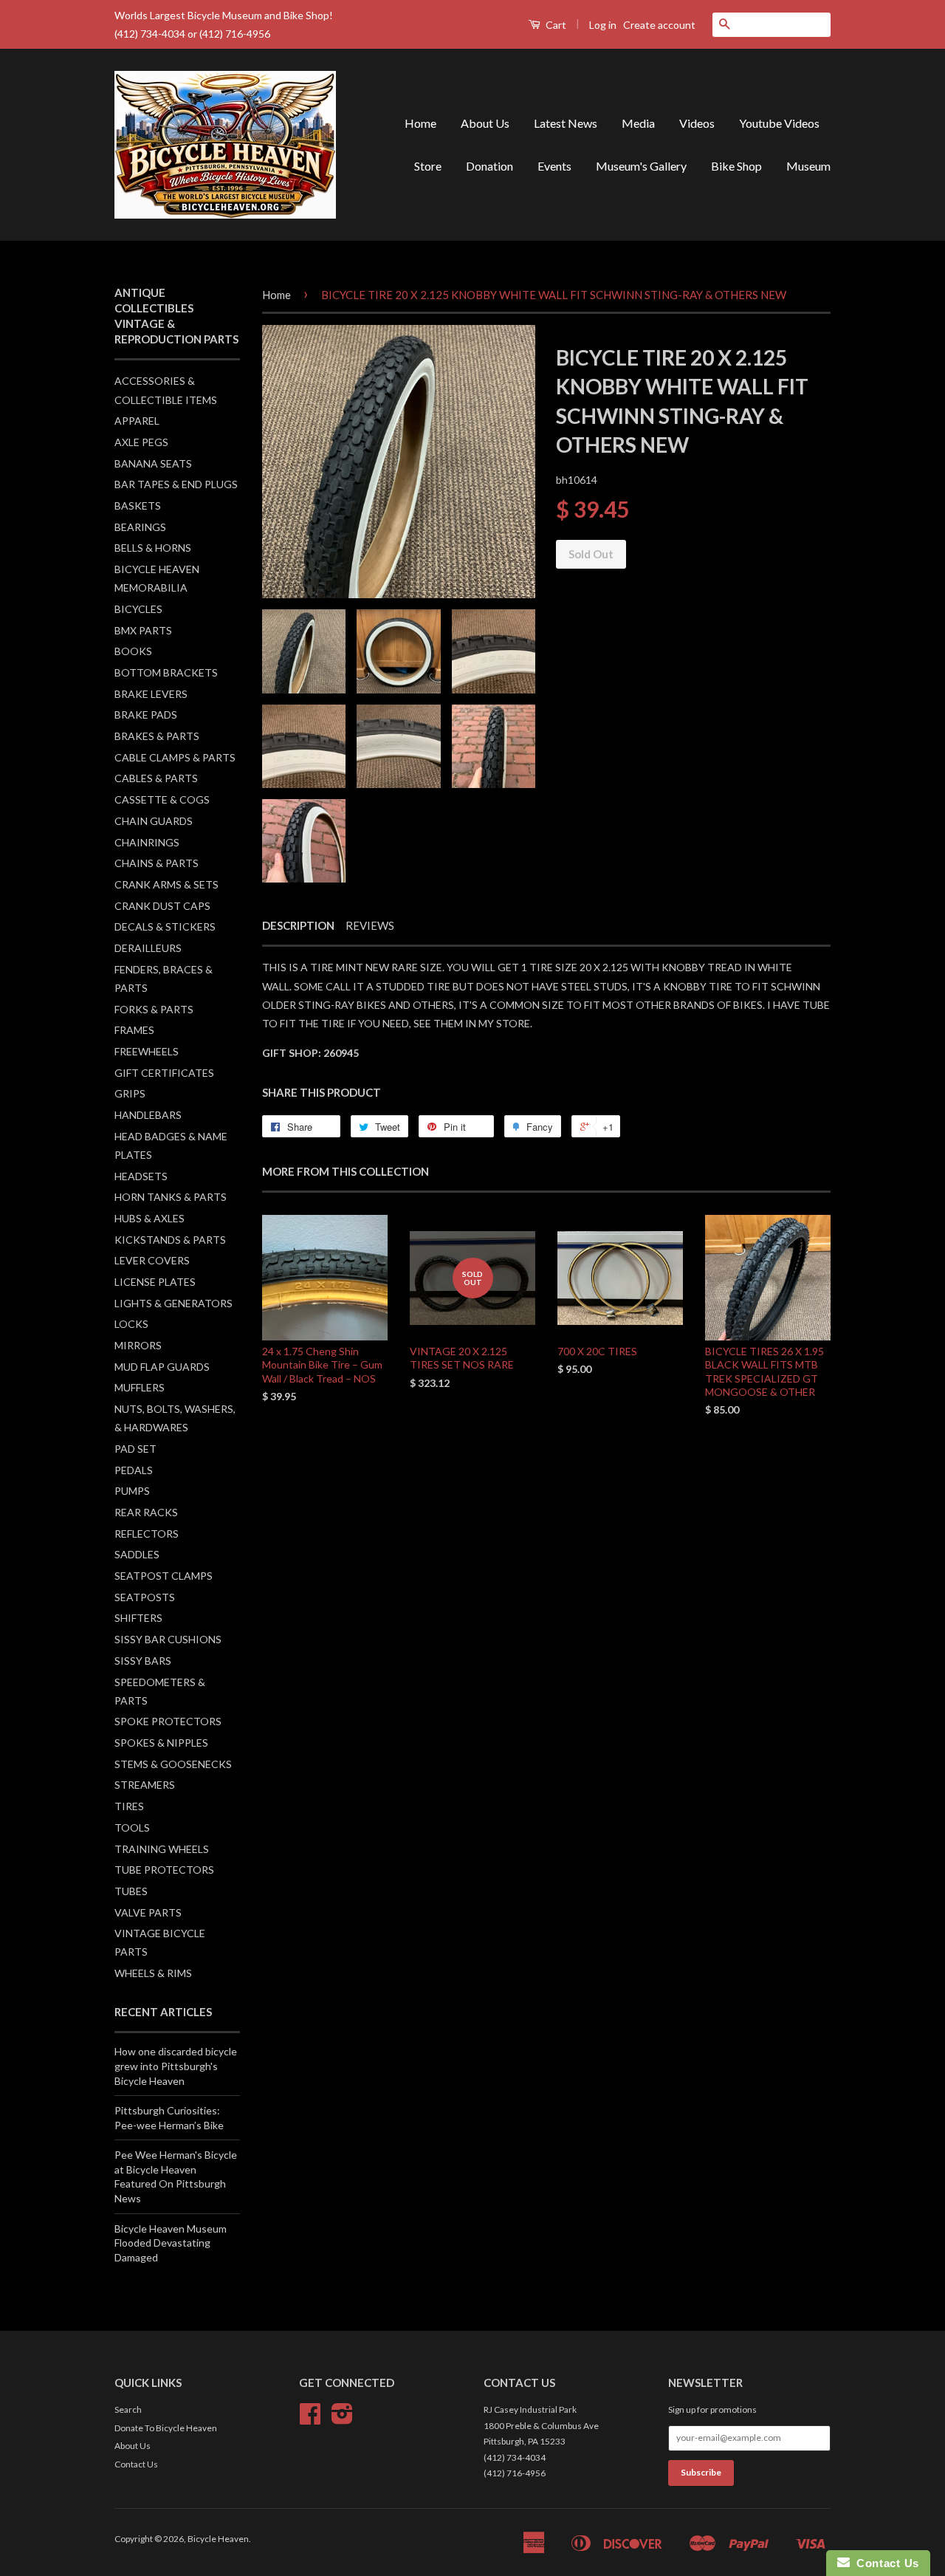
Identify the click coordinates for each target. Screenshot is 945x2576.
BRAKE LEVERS (151, 694)
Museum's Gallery (641, 166)
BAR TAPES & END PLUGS (176, 484)
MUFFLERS (140, 1387)
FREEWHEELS (147, 1051)
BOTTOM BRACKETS (166, 672)
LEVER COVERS (152, 1260)
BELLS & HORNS (153, 548)
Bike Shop (736, 166)
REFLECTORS (147, 1534)
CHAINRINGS (147, 842)
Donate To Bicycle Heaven (166, 2428)
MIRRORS (138, 1345)
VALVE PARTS (148, 1912)
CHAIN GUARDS (154, 821)
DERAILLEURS (148, 948)
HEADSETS (141, 1176)
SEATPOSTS (145, 1597)
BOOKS (133, 651)
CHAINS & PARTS (157, 863)
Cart (555, 25)
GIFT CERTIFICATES (164, 1073)
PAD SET (135, 1449)
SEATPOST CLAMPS (164, 1576)
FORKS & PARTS (154, 1009)
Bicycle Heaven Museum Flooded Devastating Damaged (171, 2243)
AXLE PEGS (141, 442)
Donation (489, 166)
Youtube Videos (779, 123)
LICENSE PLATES (155, 1282)
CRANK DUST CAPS (162, 906)
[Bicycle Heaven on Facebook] (310, 2419)
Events (554, 166)
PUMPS (132, 1491)
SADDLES (137, 1554)
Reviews (370, 925)
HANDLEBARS (148, 1115)
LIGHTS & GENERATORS (173, 1303)
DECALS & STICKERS (165, 926)
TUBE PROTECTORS (164, 1870)
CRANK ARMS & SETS (166, 884)
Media (638, 123)
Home (420, 123)
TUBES (131, 1891)
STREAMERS (145, 1785)
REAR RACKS (146, 1512)
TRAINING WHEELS (162, 1849)
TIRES (129, 1806)
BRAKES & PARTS (157, 736)
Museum (808, 166)
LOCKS (131, 1324)
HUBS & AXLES (150, 1218)
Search (128, 2409)
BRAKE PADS (146, 715)
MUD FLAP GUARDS (162, 1367)
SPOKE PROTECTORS (168, 1721)
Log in (603, 25)
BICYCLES (138, 609)
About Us (485, 123)
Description (298, 925)
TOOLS (132, 1827)
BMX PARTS (143, 630)
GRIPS (130, 1093)
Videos (697, 123)
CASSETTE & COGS (162, 799)
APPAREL (137, 421)
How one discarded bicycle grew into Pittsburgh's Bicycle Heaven (176, 2066)
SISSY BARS (143, 1661)
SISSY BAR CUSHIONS (168, 1639)
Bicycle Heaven (218, 2539)
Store (428, 166)
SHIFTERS (138, 1618)
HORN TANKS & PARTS (171, 1197)
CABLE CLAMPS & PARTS (175, 757)
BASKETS (138, 506)
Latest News (566, 123)
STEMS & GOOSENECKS (173, 1764)
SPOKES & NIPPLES (161, 1743)
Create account (659, 25)
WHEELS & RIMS (153, 1973)
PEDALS (134, 1470)
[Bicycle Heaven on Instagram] (342, 2419)
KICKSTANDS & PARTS (170, 1240)
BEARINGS (140, 527)
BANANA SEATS (153, 463)
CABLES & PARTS (156, 778)
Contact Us (136, 2464)
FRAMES (134, 1030)
